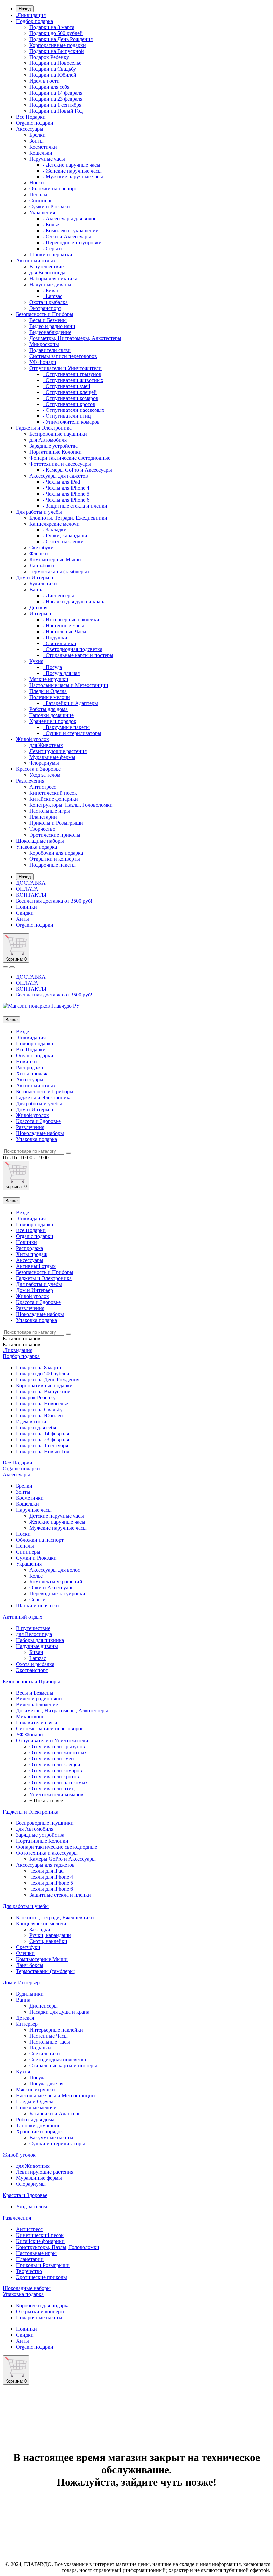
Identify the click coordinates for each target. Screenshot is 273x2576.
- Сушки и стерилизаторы (72, 733)
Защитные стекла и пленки (60, 1895)
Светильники (45, 2054)
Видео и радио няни (52, 326)
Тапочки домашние (51, 715)
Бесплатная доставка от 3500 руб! (54, 901)
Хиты (22, 919)
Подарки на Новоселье (55, 63)
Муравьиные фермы (52, 757)
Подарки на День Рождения (61, 39)
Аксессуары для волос (55, 1570)
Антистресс (43, 787)
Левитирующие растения (58, 751)
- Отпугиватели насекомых (73, 410)
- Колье (51, 225)
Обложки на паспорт (53, 189)
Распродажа (29, 1067)
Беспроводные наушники (58, 434)
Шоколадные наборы (40, 841)
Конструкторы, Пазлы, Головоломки (71, 805)
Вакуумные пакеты (51, 2137)
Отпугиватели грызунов (57, 1747)
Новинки (26, 907)
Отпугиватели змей (52, 1758)
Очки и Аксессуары (52, 1588)
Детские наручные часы (57, 1516)
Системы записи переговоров (63, 356)
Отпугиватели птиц (52, 1788)
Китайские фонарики (54, 799)
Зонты (36, 141)
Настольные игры (50, 811)
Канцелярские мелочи (54, 524)
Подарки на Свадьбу (53, 69)
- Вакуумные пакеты (66, 727)
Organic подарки (35, 123)
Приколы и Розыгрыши (56, 823)
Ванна (36, 589)
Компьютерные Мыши (55, 560)
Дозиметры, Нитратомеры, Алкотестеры (75, 338)
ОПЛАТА (27, 889)
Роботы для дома (48, 709)
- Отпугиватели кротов (69, 404)
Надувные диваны (50, 284)
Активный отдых (36, 260)
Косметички (43, 147)
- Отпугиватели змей (66, 386)
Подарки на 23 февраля (56, 99)
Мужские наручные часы (58, 1528)
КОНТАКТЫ (31, 895)
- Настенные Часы (63, 625)
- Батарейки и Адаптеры (70, 703)
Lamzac (38, 1658)
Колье (36, 1576)
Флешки (39, 554)
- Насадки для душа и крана (74, 601)
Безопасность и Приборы (45, 314)
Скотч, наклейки (48, 1941)
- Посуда (52, 667)
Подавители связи (50, 350)
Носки (37, 183)
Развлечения (30, 781)
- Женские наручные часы (72, 171)
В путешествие (46, 266)
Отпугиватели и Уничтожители (65, 368)
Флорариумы (44, 763)
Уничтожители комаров (56, 1794)
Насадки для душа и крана (59, 2012)
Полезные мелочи (50, 697)
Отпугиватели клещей (55, 1764)
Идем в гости (44, 81)
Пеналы (38, 195)
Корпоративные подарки (58, 45)
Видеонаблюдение (50, 332)
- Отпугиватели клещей (70, 392)
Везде (22, 1032)
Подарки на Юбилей (53, 75)
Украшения (42, 213)
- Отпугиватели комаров (70, 398)
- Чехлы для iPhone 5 (66, 494)
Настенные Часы (48, 2036)
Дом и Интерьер (34, 578)
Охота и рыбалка (48, 302)
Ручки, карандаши (50, 1935)
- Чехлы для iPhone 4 (66, 488)
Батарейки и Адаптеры (55, 2113)
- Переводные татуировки (72, 242)
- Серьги (52, 248)
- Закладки (55, 530)
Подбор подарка (34, 21)
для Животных (46, 745)
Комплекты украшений (56, 1582)
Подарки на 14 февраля (56, 93)
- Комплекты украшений (71, 231)
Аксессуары (30, 129)
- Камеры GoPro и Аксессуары (77, 470)
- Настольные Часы (64, 631)
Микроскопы (44, 344)
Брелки (37, 135)
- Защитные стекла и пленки (75, 506)
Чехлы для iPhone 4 (51, 1877)
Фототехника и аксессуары (60, 464)
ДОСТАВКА (31, 883)
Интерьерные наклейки (56, 2030)
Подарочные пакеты (52, 865)
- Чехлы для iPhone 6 (66, 500)
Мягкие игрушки (49, 679)
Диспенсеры (43, 2006)
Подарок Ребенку (49, 57)
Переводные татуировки (57, 1594)
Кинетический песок (53, 793)
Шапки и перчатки (51, 254)
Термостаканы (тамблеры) (59, 572)
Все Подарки (31, 117)
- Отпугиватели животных (73, 380)
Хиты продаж (32, 1073)
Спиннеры (41, 201)
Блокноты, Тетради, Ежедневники (68, 518)
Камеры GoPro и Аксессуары (62, 1859)
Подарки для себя (49, 87)
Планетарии (43, 817)
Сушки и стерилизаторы (57, 2143)
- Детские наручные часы (71, 165)
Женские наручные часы (57, 1522)
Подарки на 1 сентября (55, 105)
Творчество (42, 829)
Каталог (21, 1344)
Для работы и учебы (39, 512)
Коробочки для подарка (56, 853)
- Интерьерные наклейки (71, 619)
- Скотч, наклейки (63, 542)
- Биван (51, 290)
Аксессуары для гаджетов (59, 476)
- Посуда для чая (61, 673)
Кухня (36, 661)
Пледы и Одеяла (48, 691)
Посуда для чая (46, 2084)
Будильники (43, 584)
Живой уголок (32, 739)
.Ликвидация (31, 15)
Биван (36, 1652)
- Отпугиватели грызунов (72, 374)
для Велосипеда (47, 272)
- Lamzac (52, 296)
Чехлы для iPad (46, 1871)
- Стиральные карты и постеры (78, 655)
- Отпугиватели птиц (67, 416)
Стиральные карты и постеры (63, 2066)
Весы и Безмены (48, 320)
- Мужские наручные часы (73, 177)
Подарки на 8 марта (52, 27)
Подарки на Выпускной (57, 51)
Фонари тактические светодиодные (70, 458)
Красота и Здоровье (38, 769)
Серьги (37, 1600)
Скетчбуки (41, 548)
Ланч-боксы (43, 566)
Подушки (40, 2048)
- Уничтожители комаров (71, 422)
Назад (25, 9)
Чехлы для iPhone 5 (51, 1883)
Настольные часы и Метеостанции (69, 685)
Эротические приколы (55, 835)
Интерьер (40, 613)
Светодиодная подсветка (58, 2060)
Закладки (40, 1929)
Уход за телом (45, 775)
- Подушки (55, 637)
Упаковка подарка (36, 847)
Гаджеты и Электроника (44, 428)
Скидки (25, 913)
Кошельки (41, 153)
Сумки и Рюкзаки (50, 207)
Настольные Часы (50, 2042)
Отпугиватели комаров (56, 1770)
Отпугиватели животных (58, 1753)
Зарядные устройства (53, 446)
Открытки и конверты (55, 859)
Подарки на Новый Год (56, 111)
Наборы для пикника (53, 278)
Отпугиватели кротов (54, 1776)
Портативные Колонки (55, 452)
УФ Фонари (43, 362)
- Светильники (59, 643)
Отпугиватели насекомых (59, 1782)
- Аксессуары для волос (69, 219)
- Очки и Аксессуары (67, 236)
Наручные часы (47, 159)
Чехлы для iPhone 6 (51, 1889)
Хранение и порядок (53, 721)
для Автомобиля (48, 440)
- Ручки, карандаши (65, 536)
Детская (38, 607)
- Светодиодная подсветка (72, 649)
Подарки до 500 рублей (56, 33)
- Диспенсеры (58, 595)
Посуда (37, 2078)
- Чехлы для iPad (61, 482)
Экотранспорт (45, 308)
